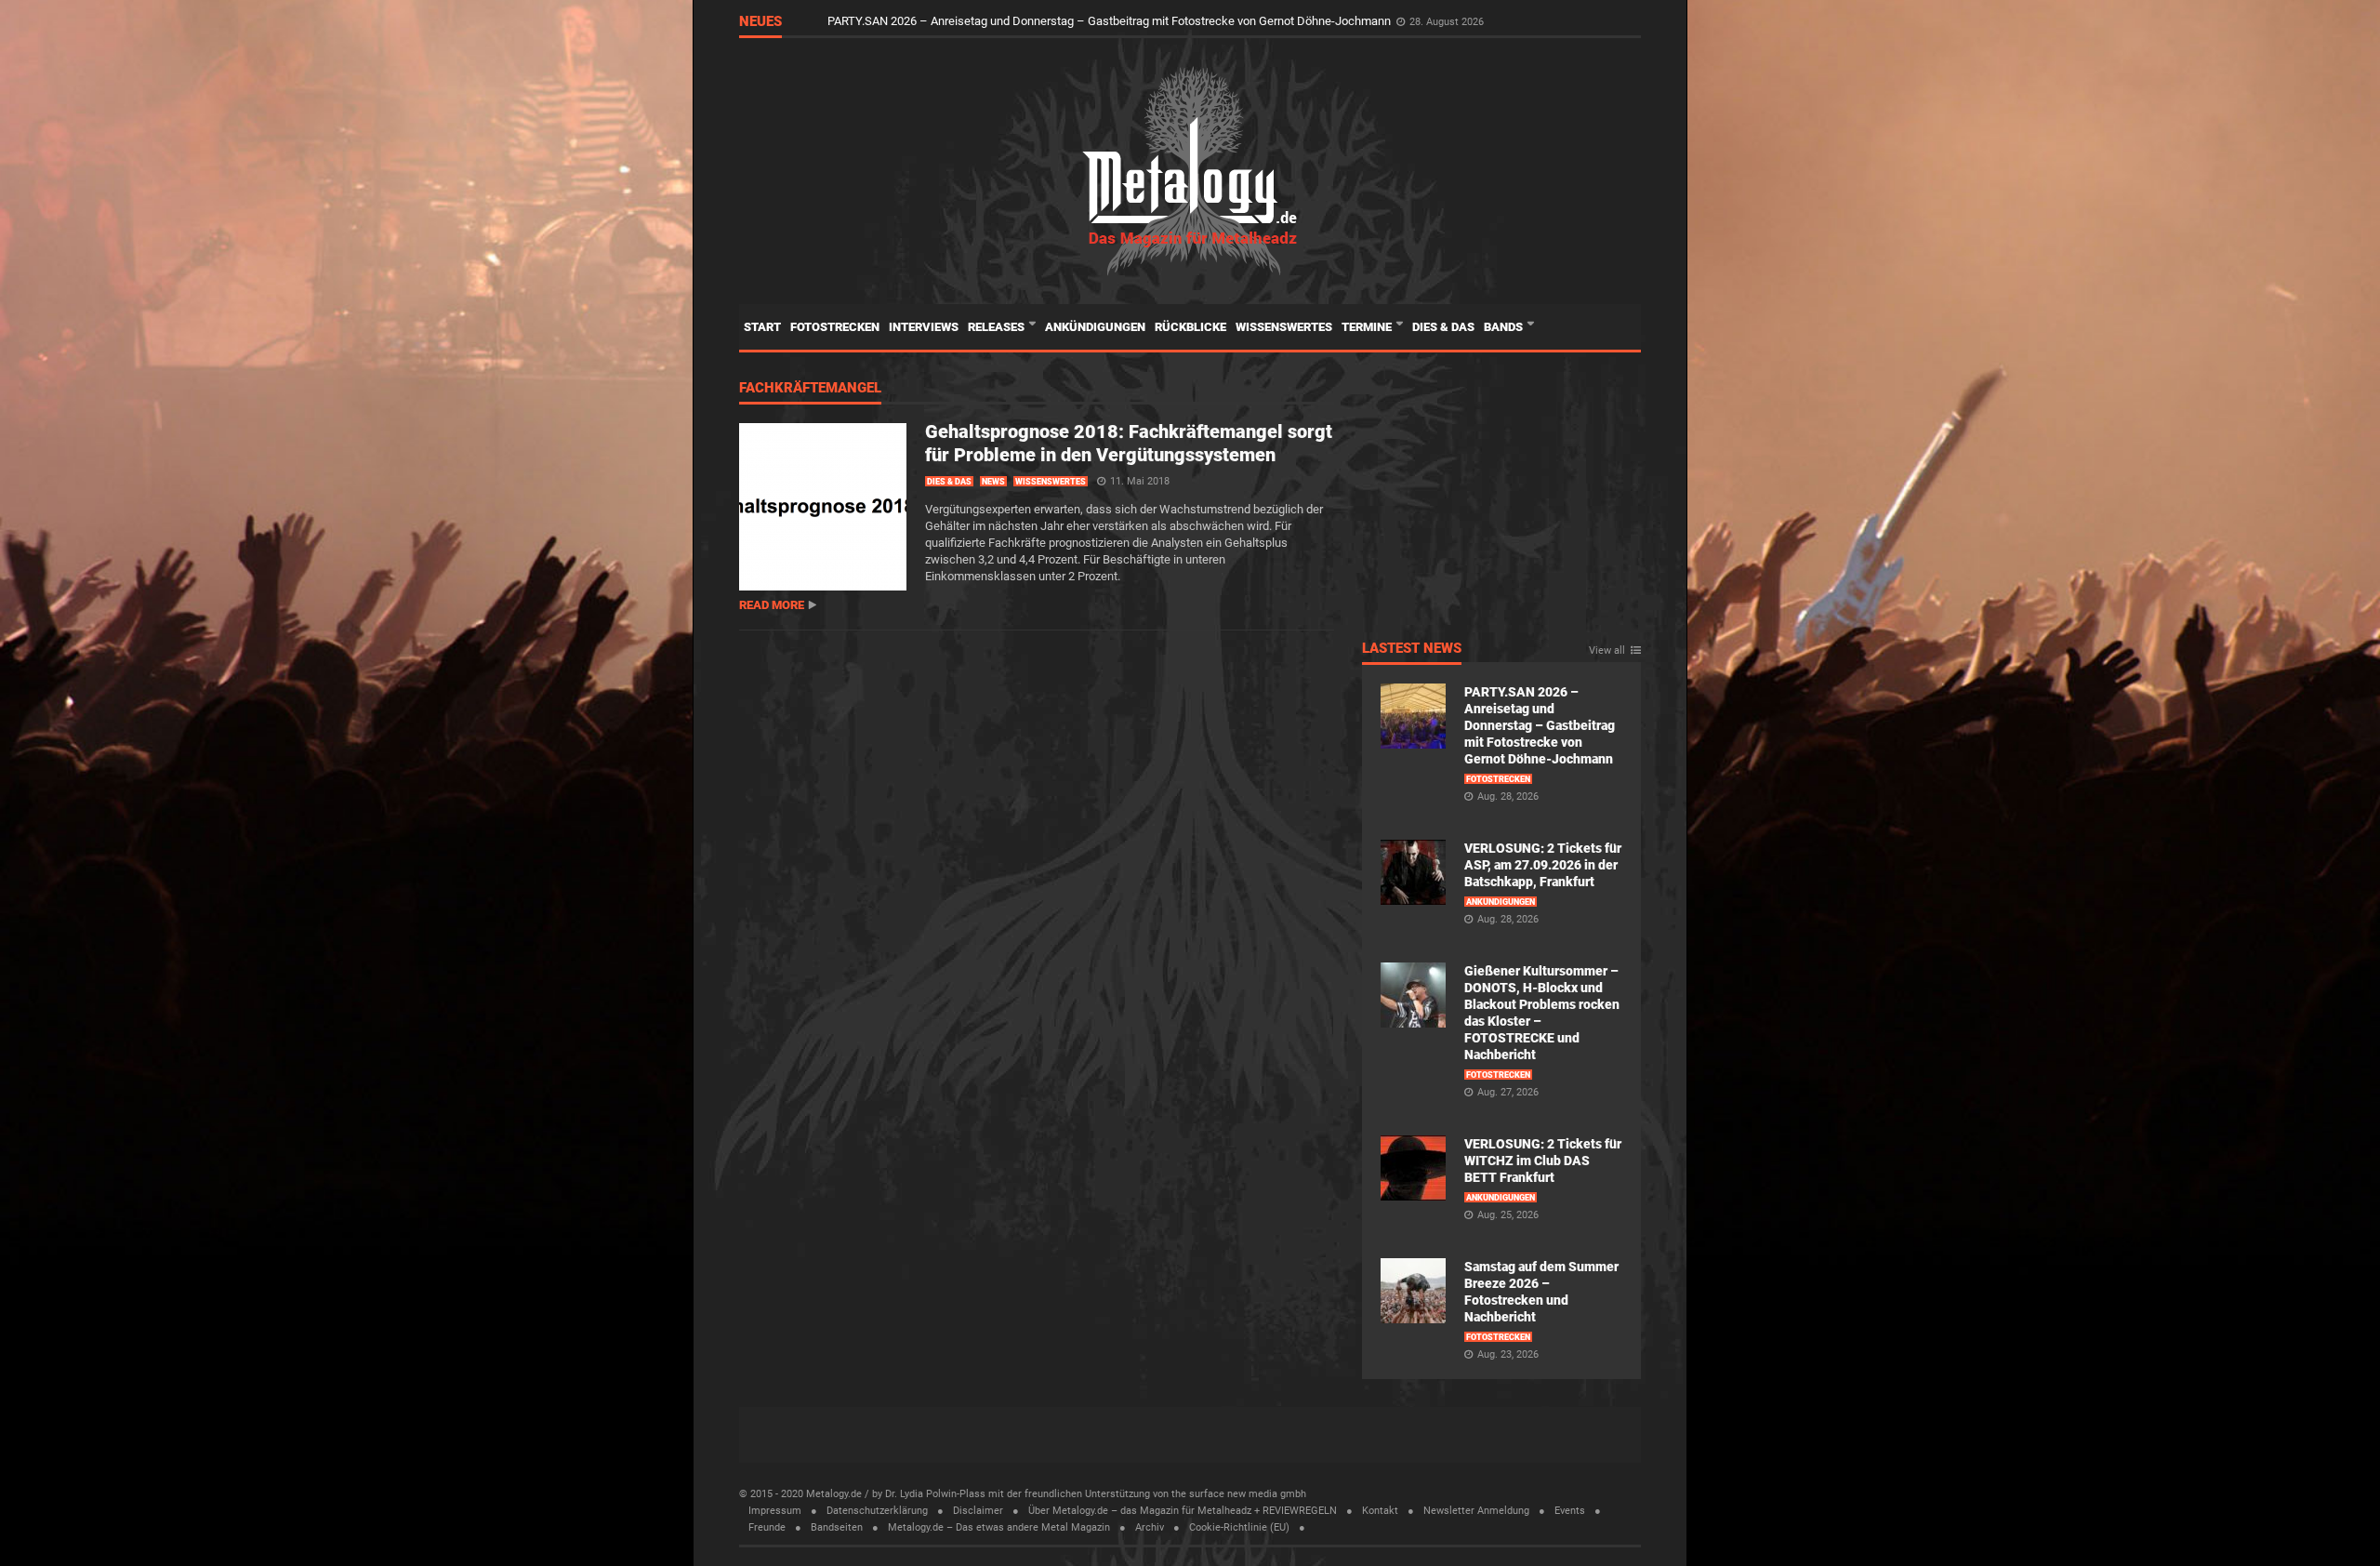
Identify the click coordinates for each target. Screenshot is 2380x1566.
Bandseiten (837, 1527)
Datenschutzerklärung (877, 1511)
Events (1570, 1511)
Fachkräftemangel (810, 389)
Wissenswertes (1284, 327)
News (993, 482)
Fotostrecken (835, 327)
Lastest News (1412, 649)
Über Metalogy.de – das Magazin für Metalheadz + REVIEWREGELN (1183, 1511)
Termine (1368, 327)
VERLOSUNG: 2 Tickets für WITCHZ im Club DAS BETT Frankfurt (1543, 1161)
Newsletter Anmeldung (1476, 1511)
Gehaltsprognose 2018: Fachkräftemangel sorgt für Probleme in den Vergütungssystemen (1129, 443)
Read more (772, 605)
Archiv (1150, 1527)
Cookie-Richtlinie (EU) (1239, 1527)
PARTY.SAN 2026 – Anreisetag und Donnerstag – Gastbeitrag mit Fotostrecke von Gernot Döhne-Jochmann (1111, 21)
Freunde (767, 1527)
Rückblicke (1190, 327)
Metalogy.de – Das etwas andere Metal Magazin (999, 1527)
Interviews (924, 327)
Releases (998, 327)
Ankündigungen (1095, 327)
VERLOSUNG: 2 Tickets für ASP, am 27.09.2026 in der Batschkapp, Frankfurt (1543, 865)
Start (762, 327)
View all (1607, 651)
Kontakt (1380, 1511)
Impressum (775, 1511)
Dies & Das (1443, 327)
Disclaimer (978, 1511)
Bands (1505, 327)
